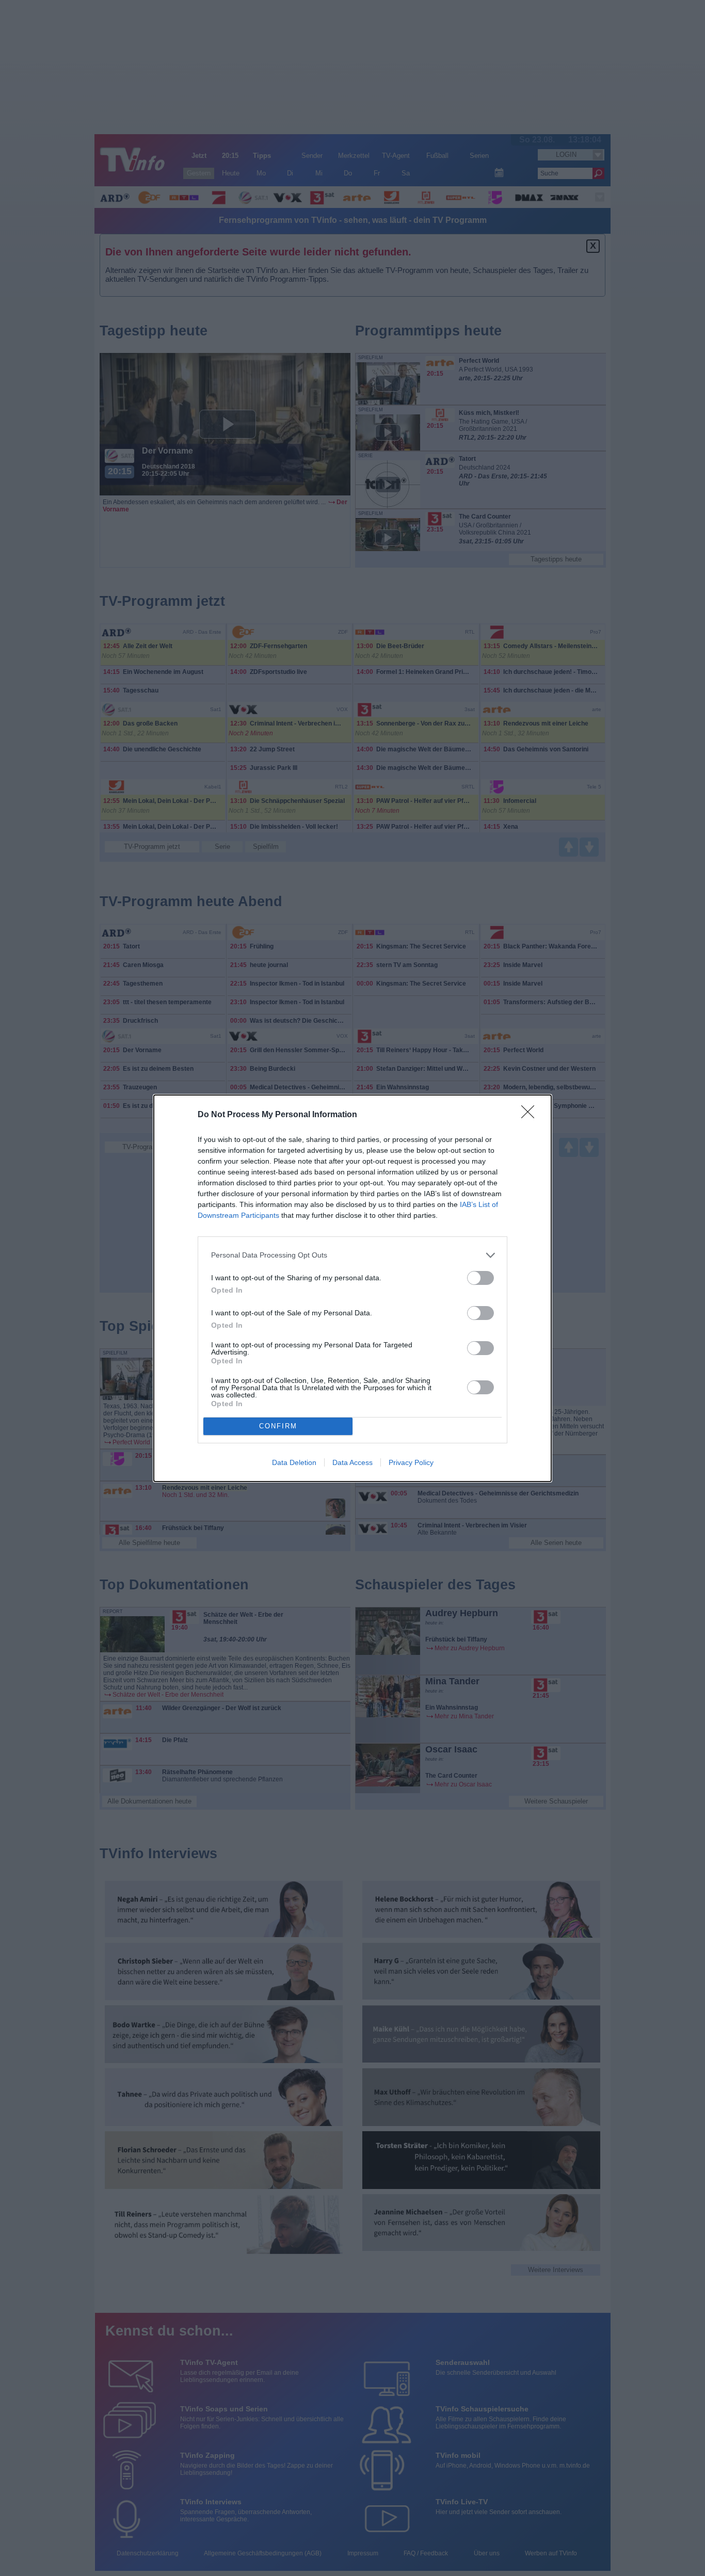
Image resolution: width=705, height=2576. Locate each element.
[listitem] (352, 1255)
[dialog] (352, 1288)
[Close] (531, 1115)
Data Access (352, 1462)
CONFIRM (278, 1426)
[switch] (480, 1278)
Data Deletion (294, 1462)
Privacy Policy (411, 1462)
